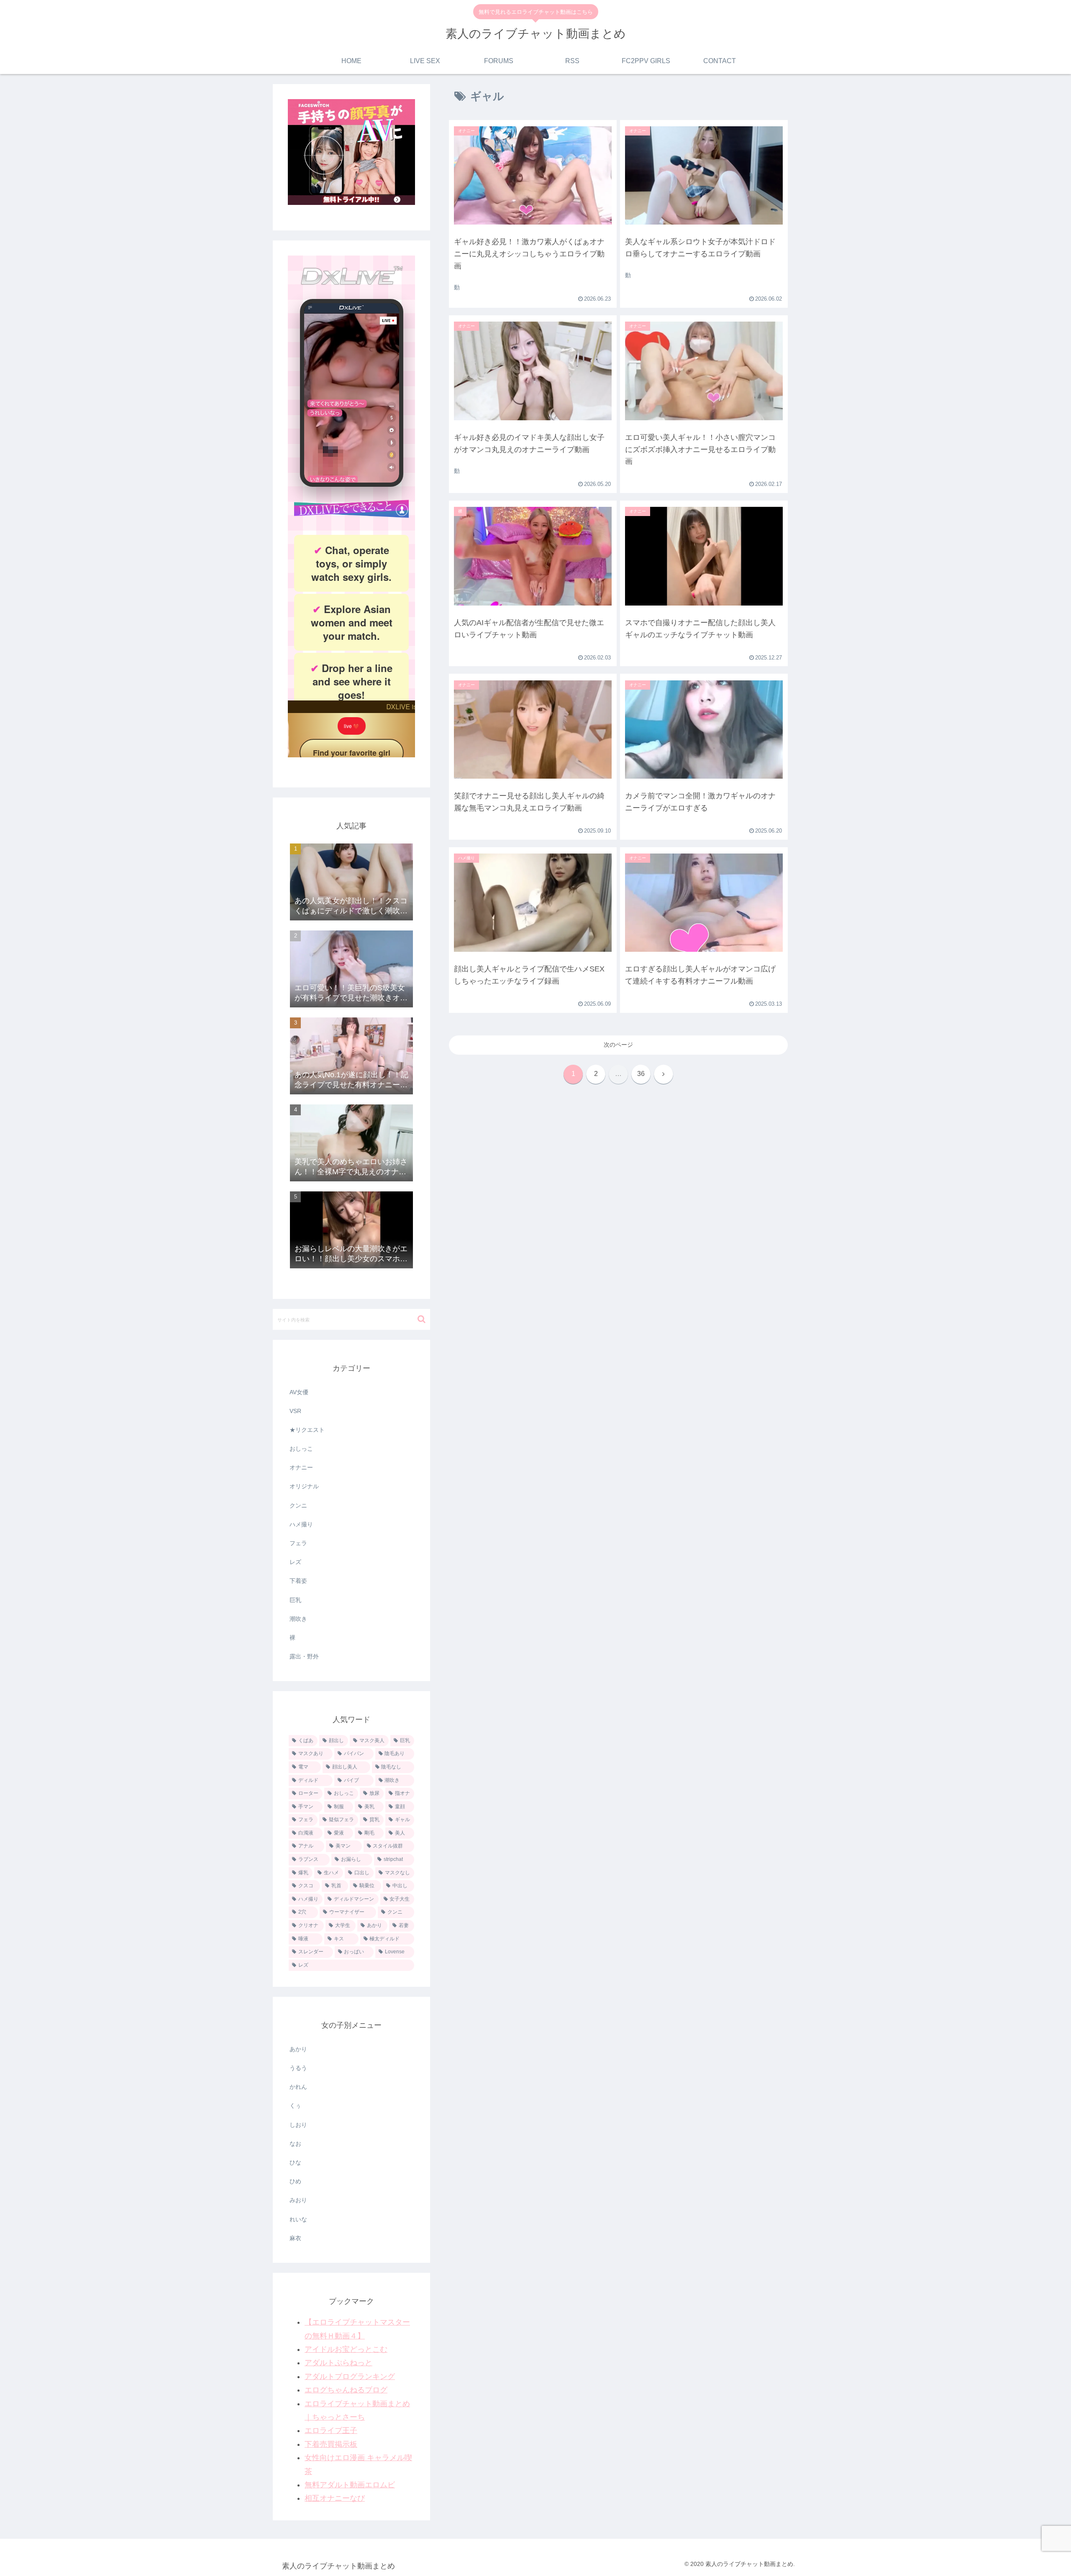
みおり (298, 2200)
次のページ (618, 1045)
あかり (298, 2049)
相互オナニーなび (335, 2498)
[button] (421, 1319)
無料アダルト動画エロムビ (350, 2485)
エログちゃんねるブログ (346, 2390)
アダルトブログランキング (350, 2377)
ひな (295, 2162)
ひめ (295, 2181)
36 (641, 1074)
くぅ (295, 2106)
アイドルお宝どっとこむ (346, 2349)
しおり (298, 2125)
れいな (298, 2219)
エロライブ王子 (331, 2430)
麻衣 (295, 2238)
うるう (298, 2068)
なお (295, 2144)
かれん (298, 2087)
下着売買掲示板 (331, 2444)
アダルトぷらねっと (338, 2363)
